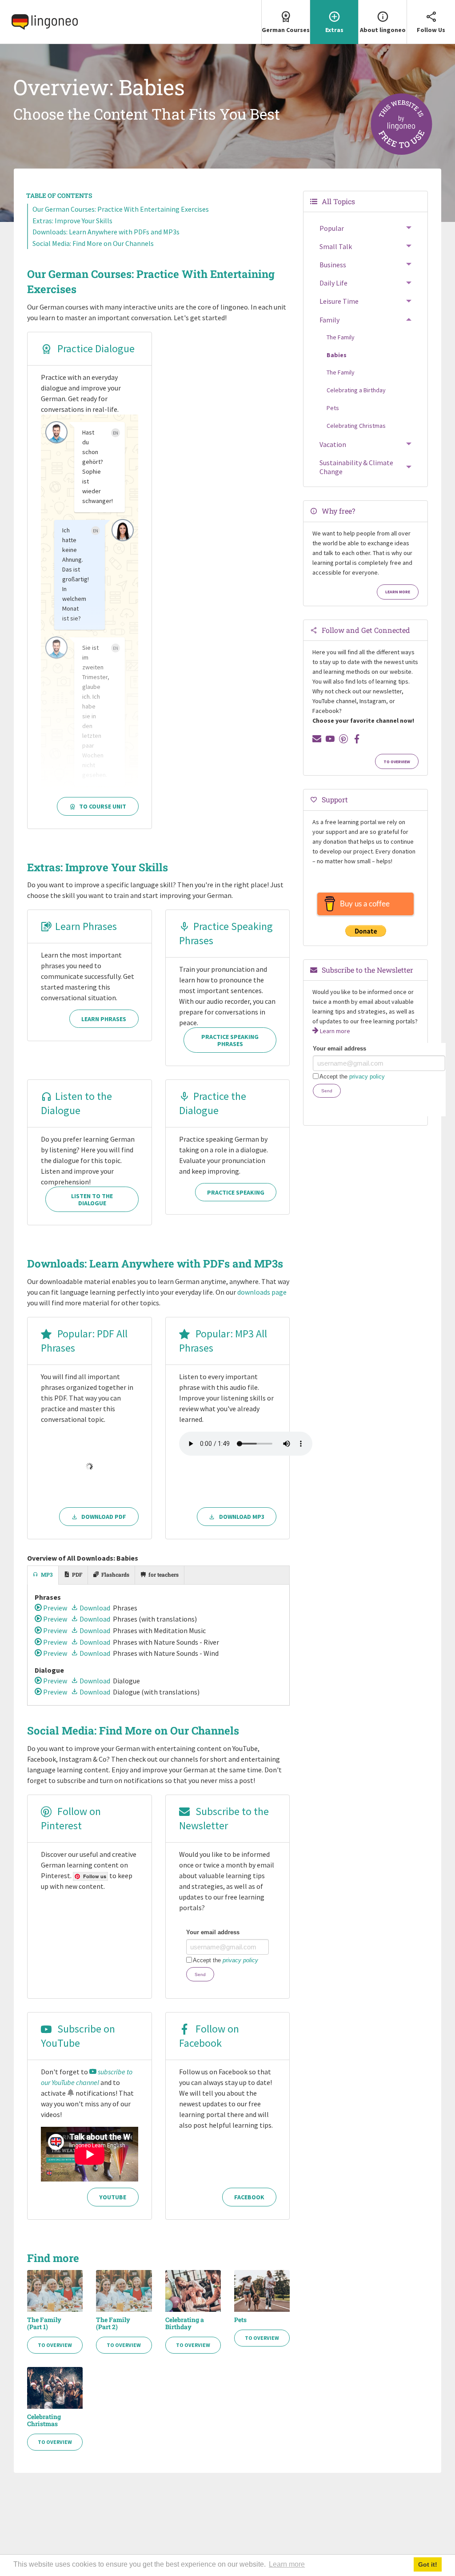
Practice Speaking (236, 1192)
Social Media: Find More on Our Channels (93, 243)
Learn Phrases (86, 926)
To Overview (55, 2345)
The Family (341, 337)
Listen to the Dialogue (76, 1103)
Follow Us (431, 30)
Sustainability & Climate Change (356, 467)
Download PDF (104, 1517)
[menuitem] (285, 22)
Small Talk (336, 246)
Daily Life (333, 283)
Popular (332, 228)
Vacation (333, 444)
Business (333, 265)
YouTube (113, 2197)
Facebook (249, 2197)
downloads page (262, 1292)
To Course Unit (103, 806)
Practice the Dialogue (213, 1103)
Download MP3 (242, 1517)
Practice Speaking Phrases (230, 1040)
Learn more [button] (287, 2564)
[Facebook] (357, 739)
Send (200, 1974)
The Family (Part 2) (113, 2323)
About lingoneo (383, 30)
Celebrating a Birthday (185, 2323)
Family (329, 320)
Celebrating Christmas (44, 2420)
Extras (334, 30)
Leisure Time (339, 301)
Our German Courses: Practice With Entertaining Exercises (121, 209)
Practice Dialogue (95, 348)
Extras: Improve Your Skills (72, 221)
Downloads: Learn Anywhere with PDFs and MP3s (106, 232)
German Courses (286, 30)
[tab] (43, 1575)
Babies (337, 355)
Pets (240, 2320)
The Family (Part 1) (44, 2323)
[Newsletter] (317, 739)
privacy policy (240, 1960)
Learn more (398, 592)
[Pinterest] (343, 739)
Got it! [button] (428, 2564)
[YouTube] (330, 739)
